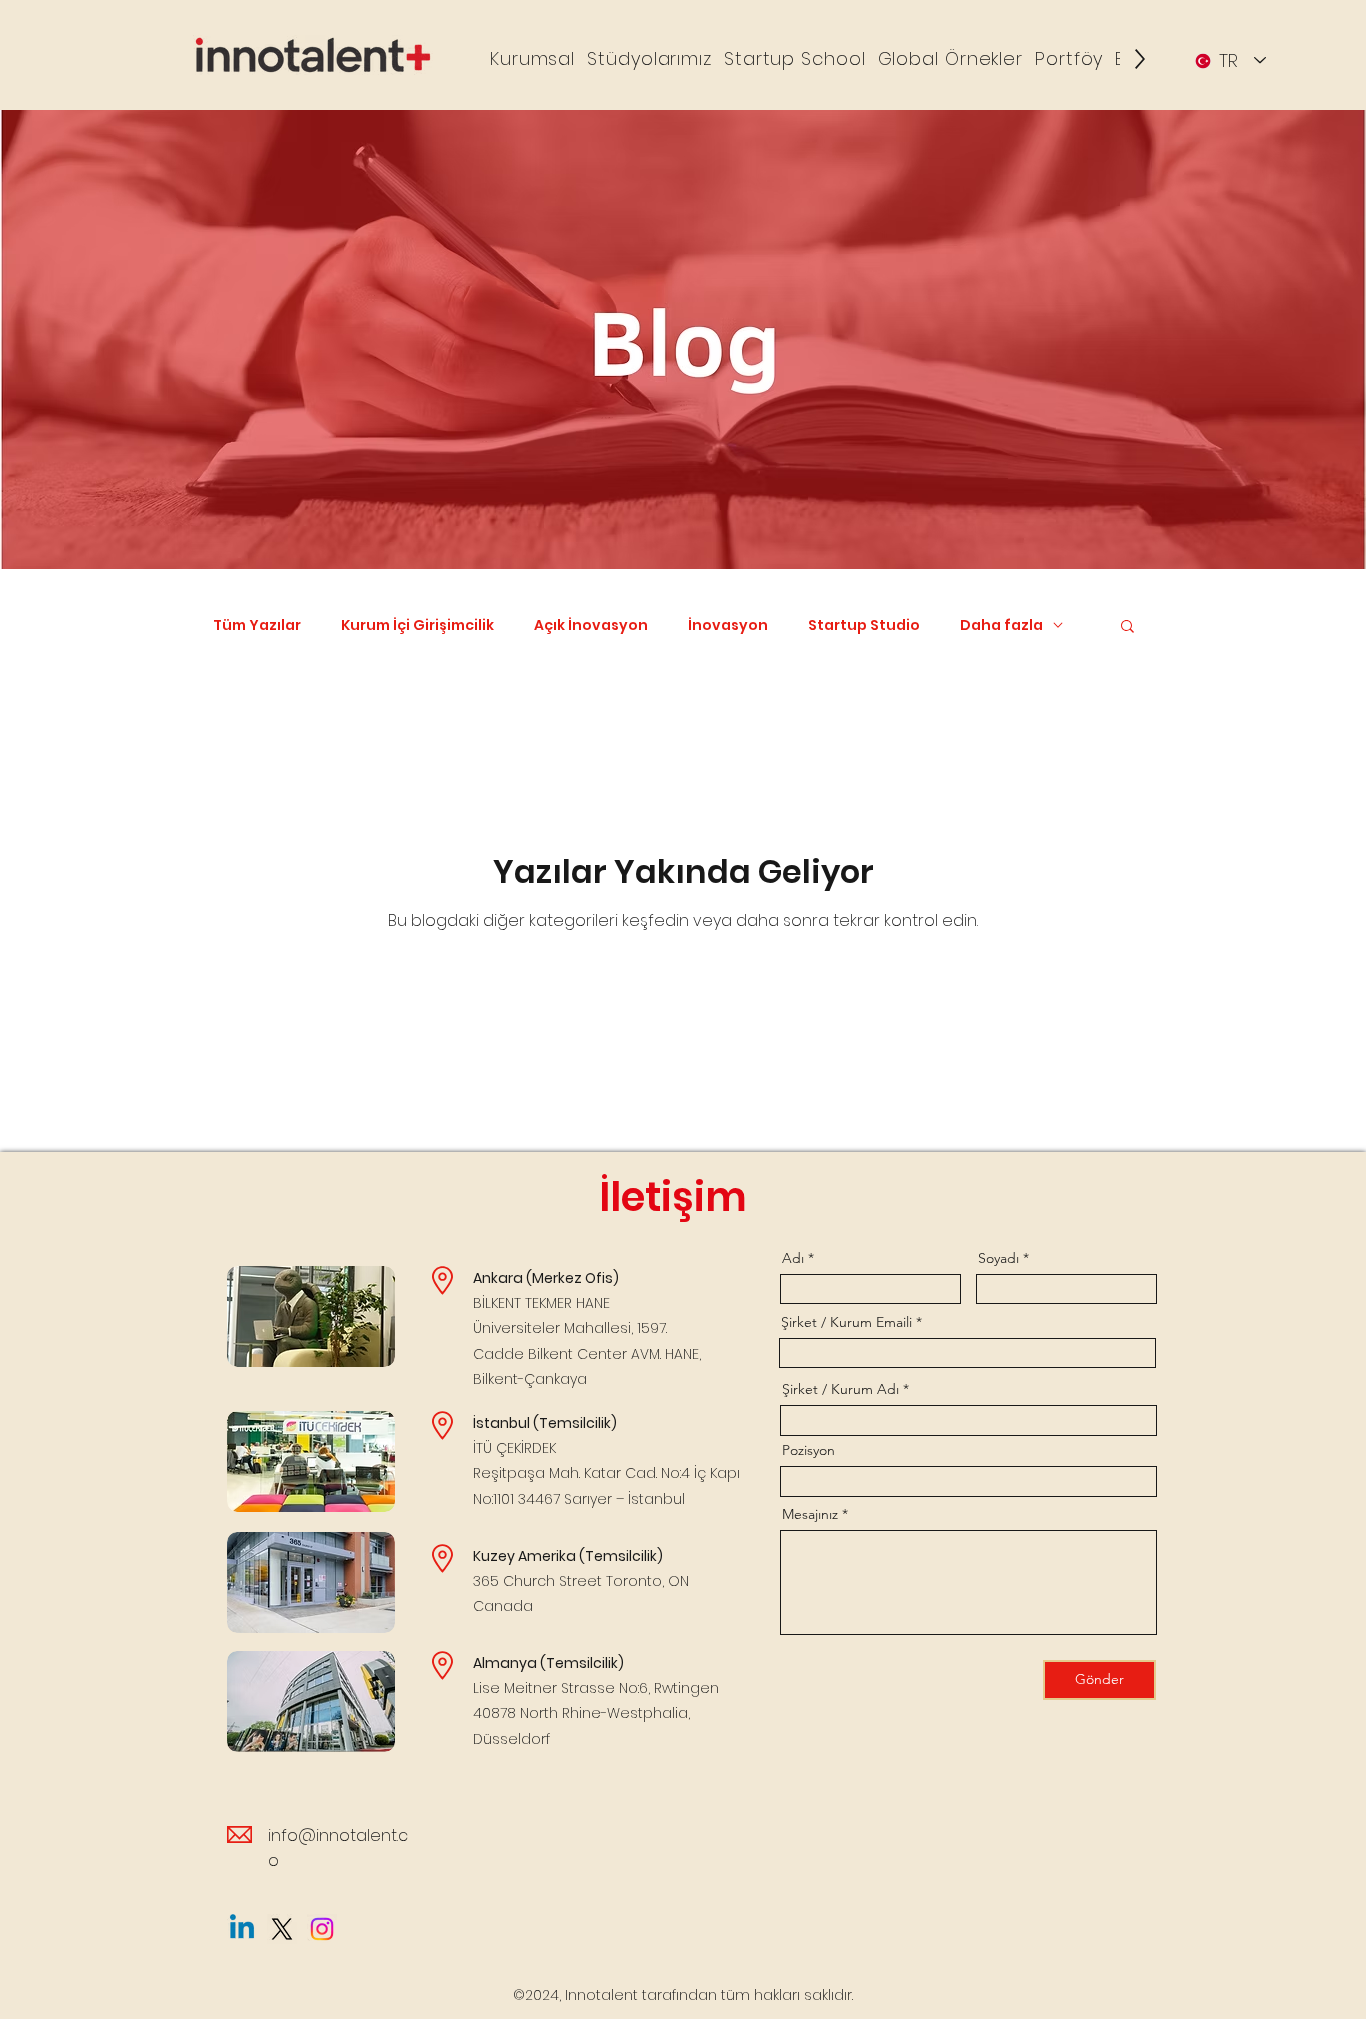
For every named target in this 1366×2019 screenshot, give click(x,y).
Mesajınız (810, 1514)
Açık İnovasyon (591, 625)
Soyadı (998, 1258)
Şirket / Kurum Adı (840, 1389)
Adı (793, 1258)
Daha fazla (1001, 625)
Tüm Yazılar (257, 625)
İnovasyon (728, 625)
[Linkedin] (242, 1929)
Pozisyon (808, 1450)
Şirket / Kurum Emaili (846, 1322)
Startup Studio (864, 625)
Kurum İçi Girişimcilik (417, 625)
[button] (532, 58)
